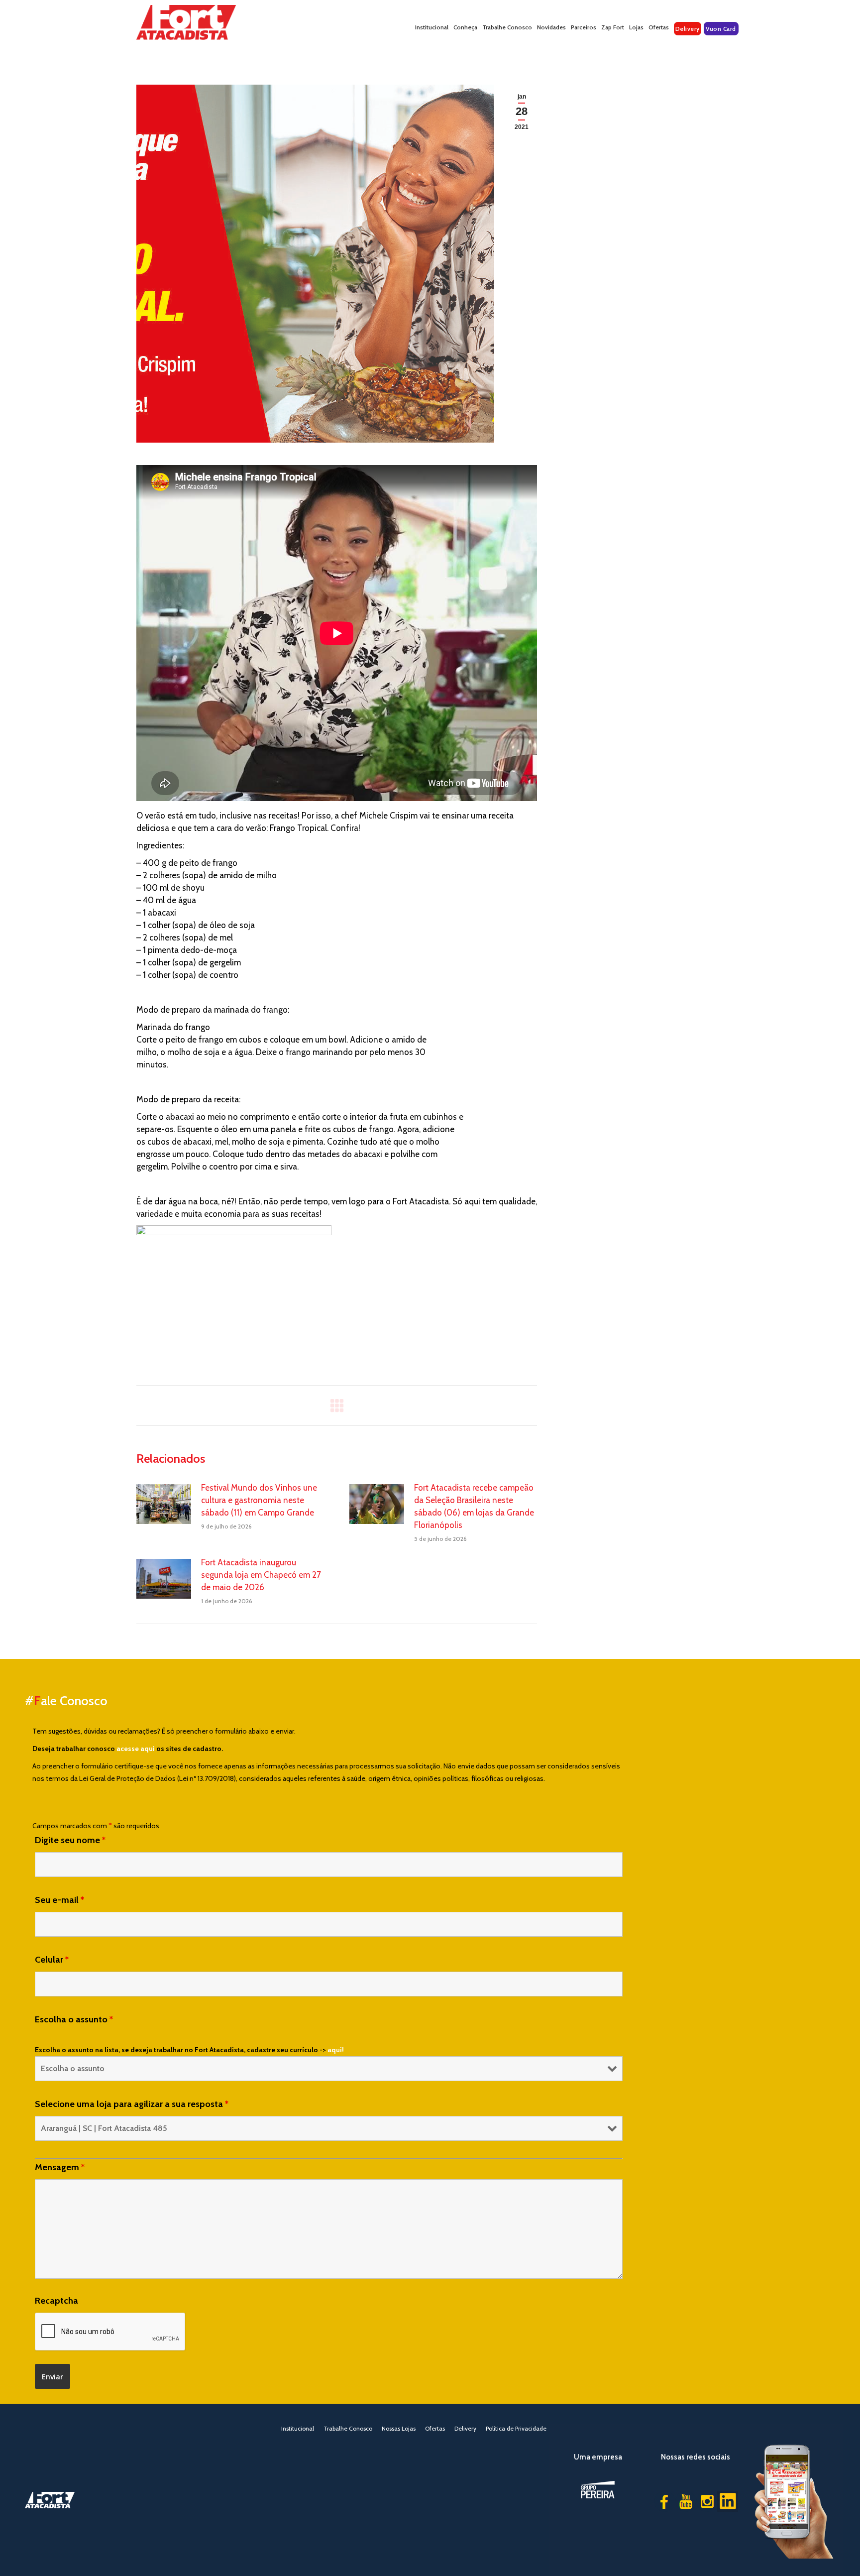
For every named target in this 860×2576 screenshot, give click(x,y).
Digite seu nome (70, 1840)
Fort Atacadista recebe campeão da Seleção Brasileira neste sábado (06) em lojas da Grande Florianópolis (474, 1506)
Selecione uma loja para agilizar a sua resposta (132, 2104)
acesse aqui (136, 1749)
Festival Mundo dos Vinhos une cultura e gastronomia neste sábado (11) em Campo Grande (259, 1500)
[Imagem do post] (164, 1504)
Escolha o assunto (74, 2019)
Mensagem (60, 2167)
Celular (52, 1960)
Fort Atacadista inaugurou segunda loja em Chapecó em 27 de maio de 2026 (261, 1575)
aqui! (336, 2050)
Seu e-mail (59, 1900)
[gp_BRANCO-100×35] (598, 2490)
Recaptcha (56, 2301)
